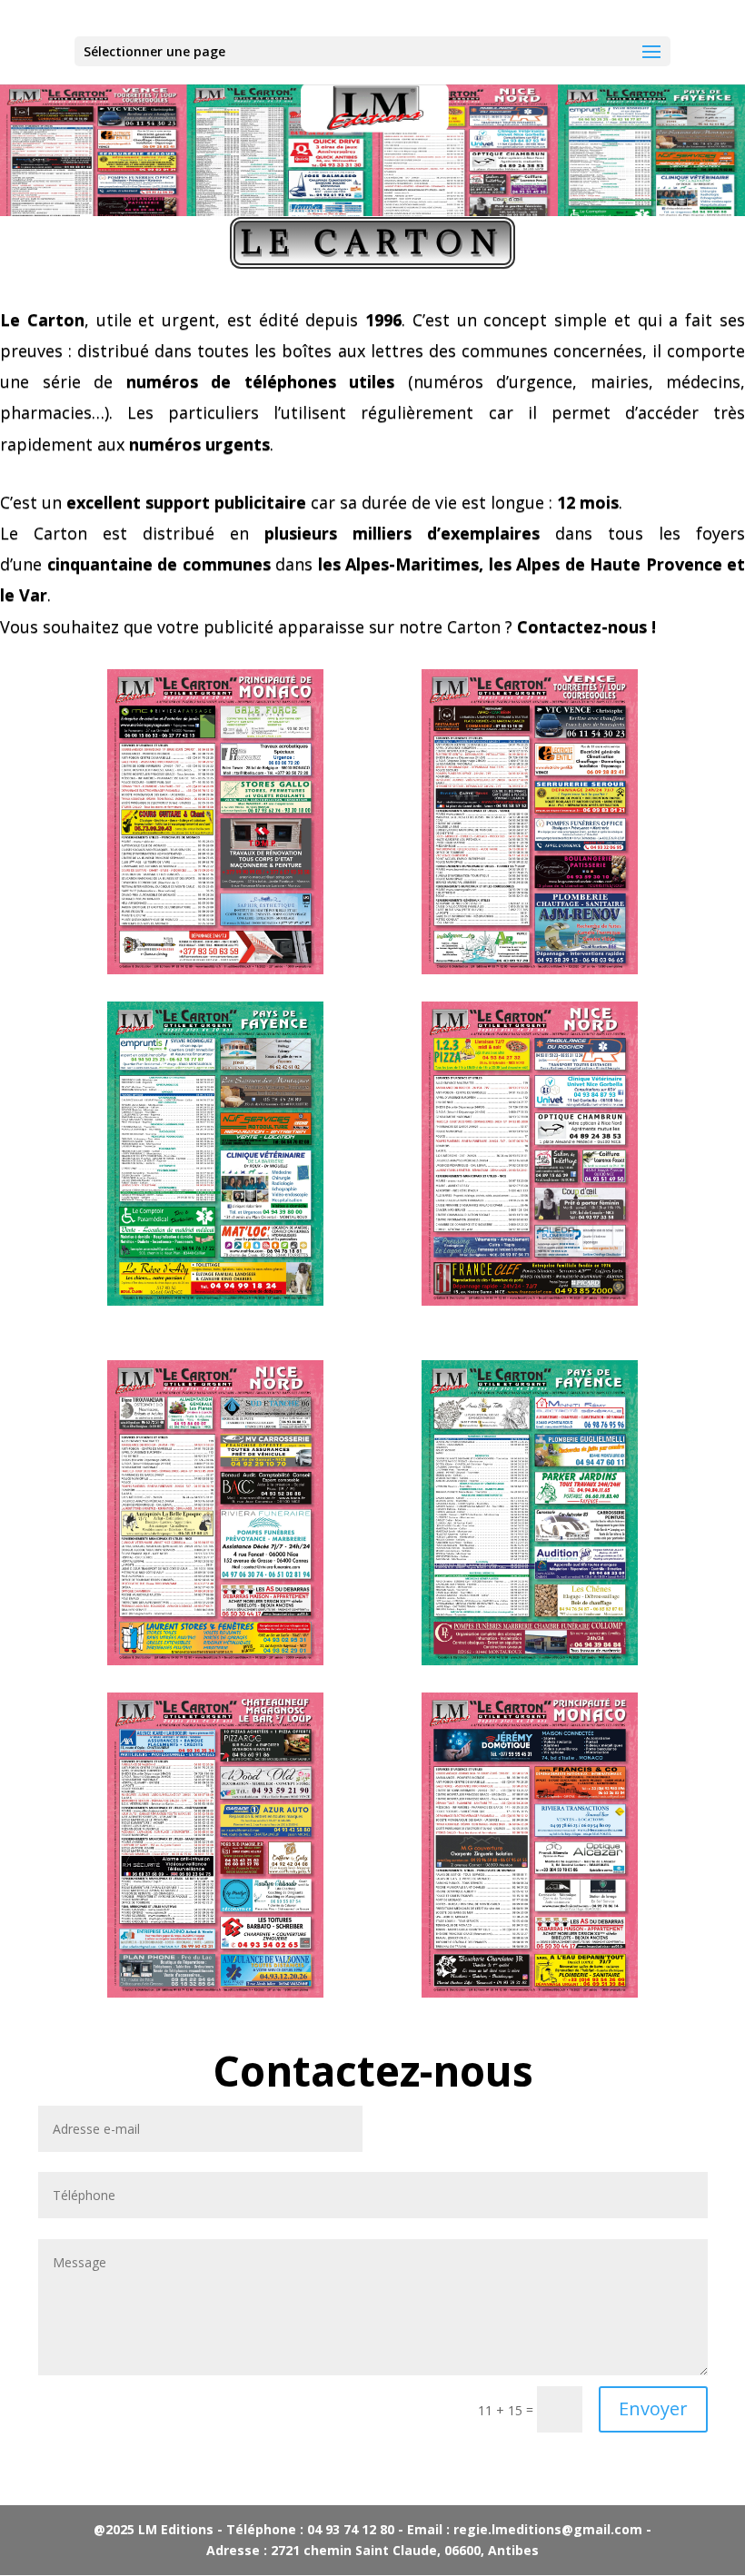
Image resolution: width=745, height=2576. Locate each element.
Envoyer (653, 2408)
